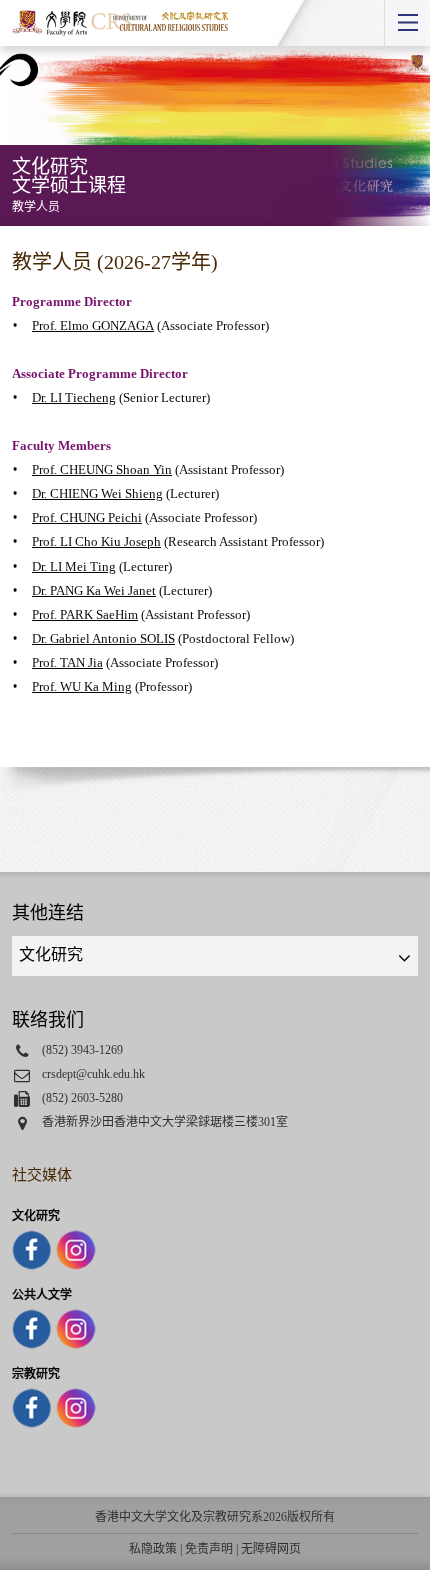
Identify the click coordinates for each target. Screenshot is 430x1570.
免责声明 (209, 1549)
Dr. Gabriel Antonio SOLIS (103, 638)
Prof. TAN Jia (67, 662)
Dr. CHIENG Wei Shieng (97, 493)
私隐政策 (153, 1549)
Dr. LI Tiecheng (74, 397)
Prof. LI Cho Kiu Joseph (96, 541)
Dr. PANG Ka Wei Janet (94, 590)
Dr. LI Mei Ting (74, 566)
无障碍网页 (271, 1549)
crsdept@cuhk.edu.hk (93, 1074)
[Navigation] (407, 23)
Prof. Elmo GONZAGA (93, 325)
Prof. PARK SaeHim (85, 614)
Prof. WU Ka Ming (82, 686)
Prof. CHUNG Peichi (87, 517)
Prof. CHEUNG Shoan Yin (102, 469)
